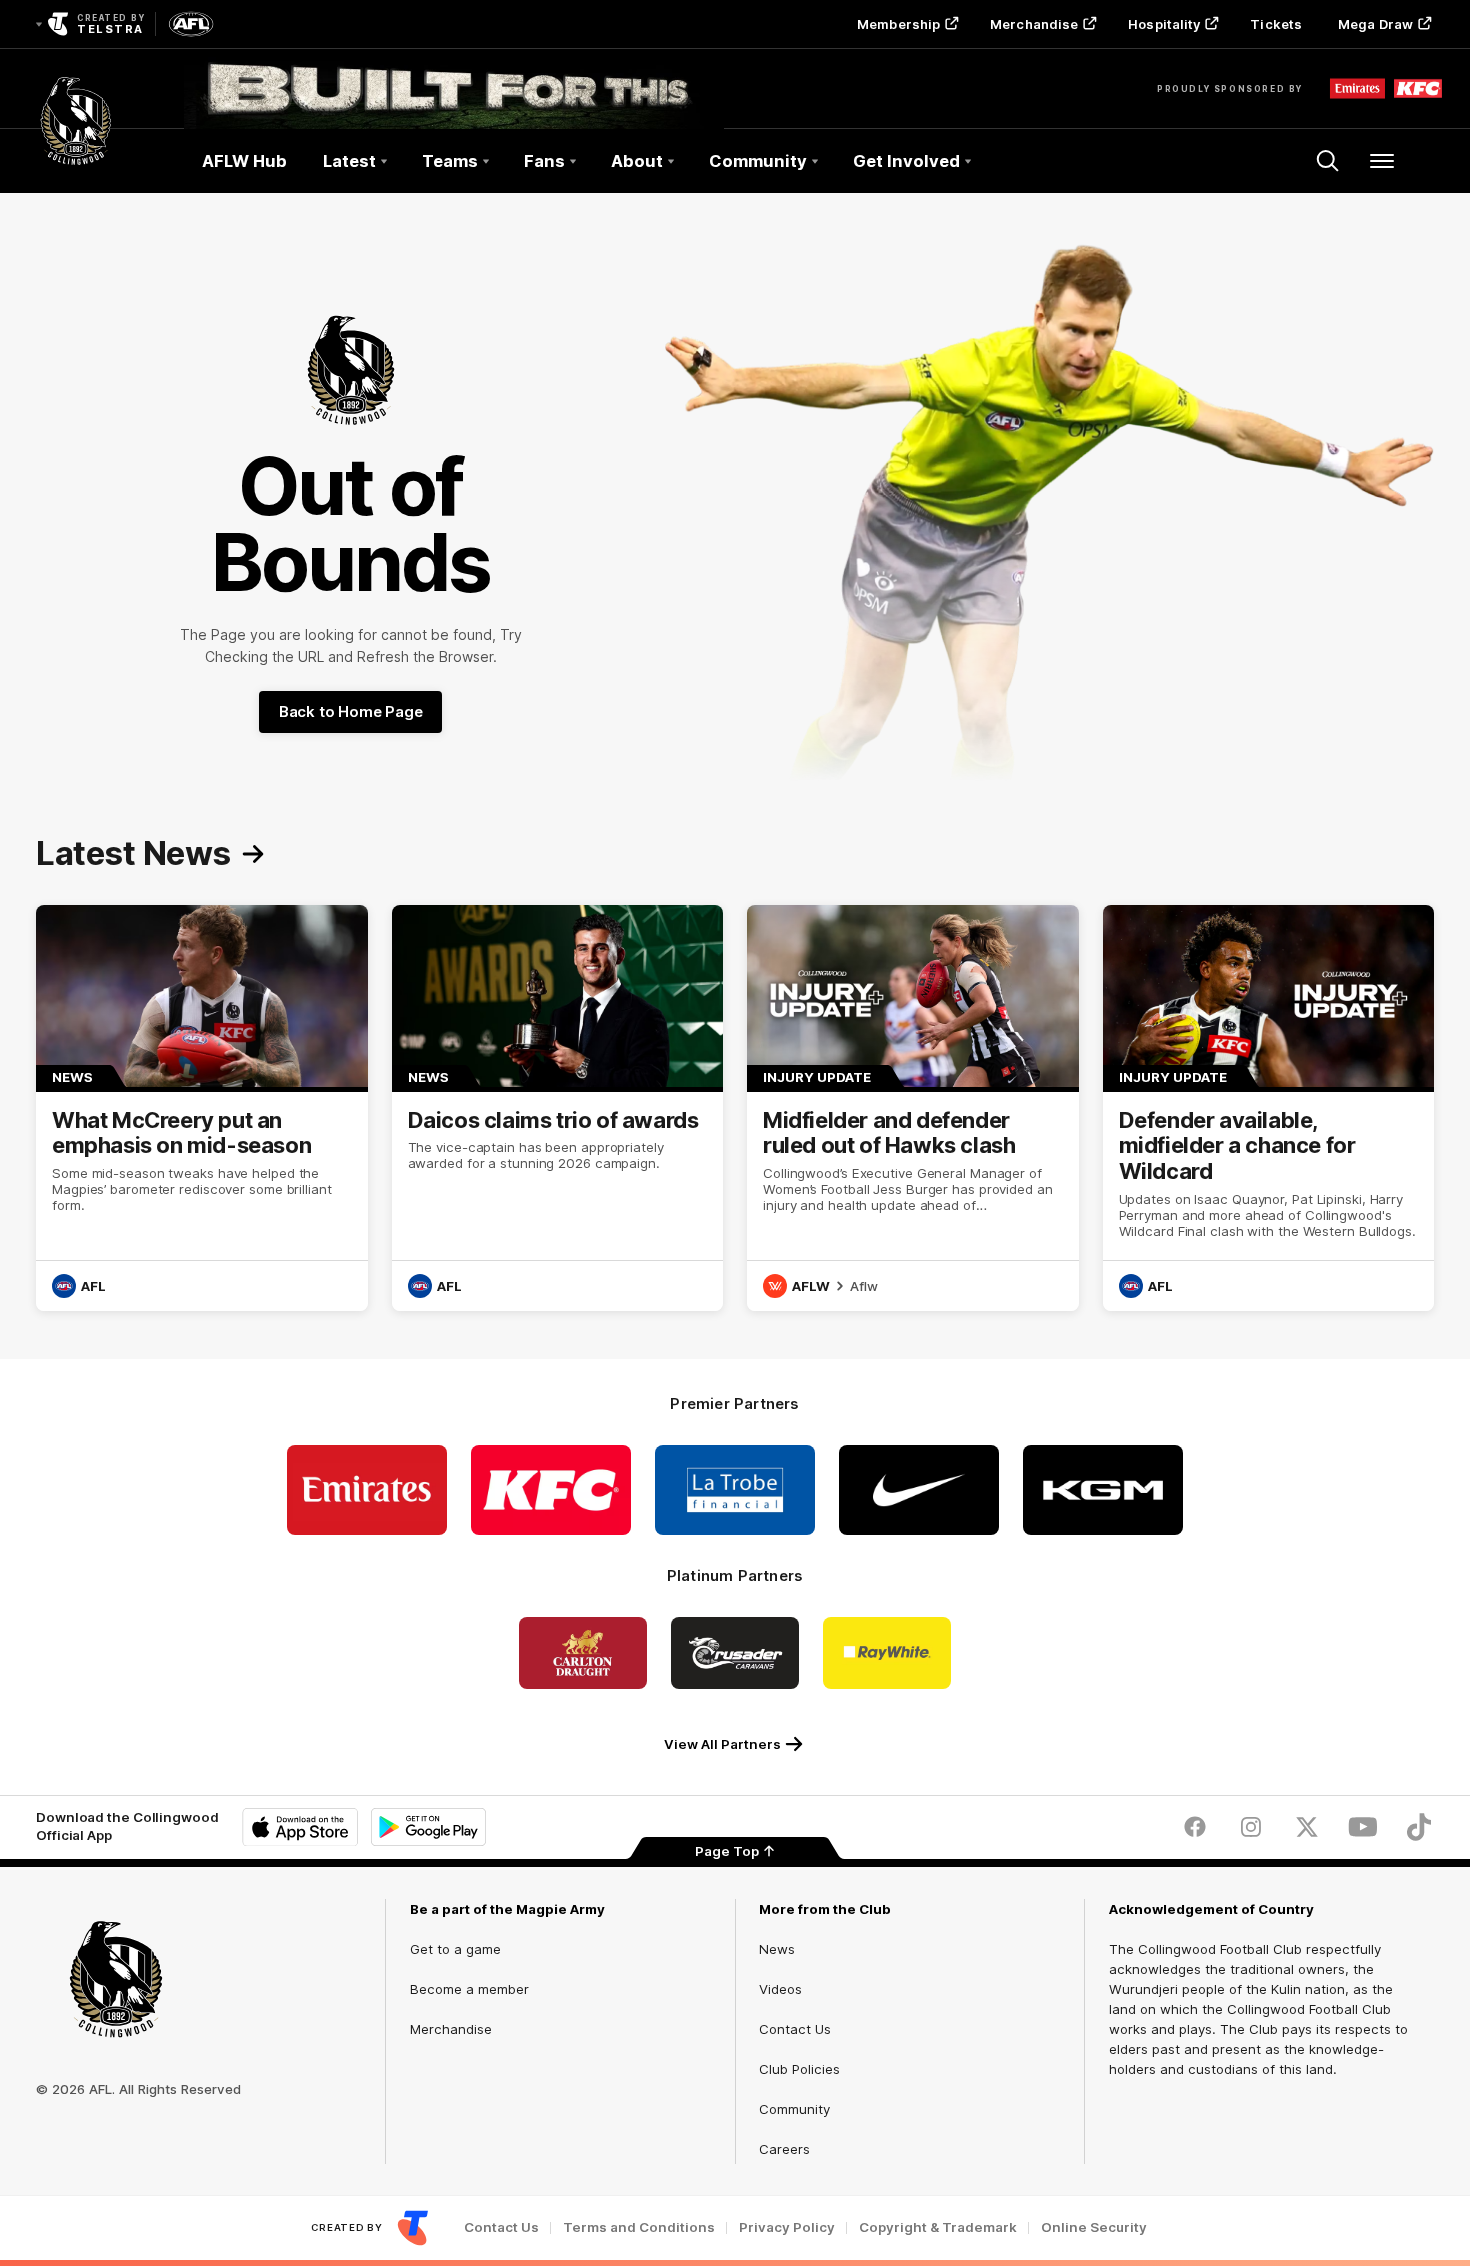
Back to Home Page (351, 711)
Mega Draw (1375, 24)
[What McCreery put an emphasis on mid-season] (202, 1108)
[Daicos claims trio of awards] (558, 1108)
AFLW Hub (244, 161)
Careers (784, 2149)
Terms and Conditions (639, 2227)
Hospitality (1164, 24)
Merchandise (1034, 24)
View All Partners (722, 1744)
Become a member (469, 1989)
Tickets (1276, 24)
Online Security (1094, 2227)
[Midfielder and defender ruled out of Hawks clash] (913, 1108)
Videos (780, 1989)
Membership (898, 24)
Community (794, 2109)
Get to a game (455, 1949)
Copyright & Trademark (938, 2227)
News (777, 1949)
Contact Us (795, 2029)
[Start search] (1328, 161)
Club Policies (799, 2069)
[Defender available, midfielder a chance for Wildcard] (1269, 1108)
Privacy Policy (787, 2227)
